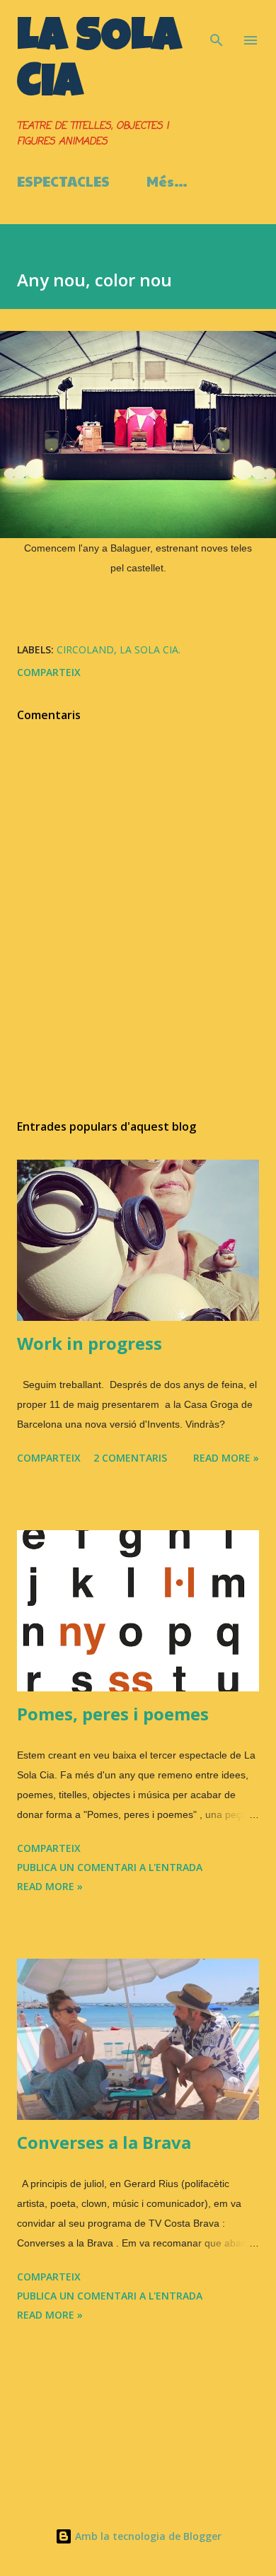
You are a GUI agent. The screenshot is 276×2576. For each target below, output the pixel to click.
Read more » (226, 1458)
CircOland (85, 649)
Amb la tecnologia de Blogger (147, 2536)
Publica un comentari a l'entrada (110, 1867)
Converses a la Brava (104, 2142)
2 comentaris (130, 1458)
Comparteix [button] (49, 672)
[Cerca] (217, 25)
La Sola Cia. (150, 649)
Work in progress (90, 1343)
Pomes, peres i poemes (113, 1714)
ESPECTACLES (63, 181)
